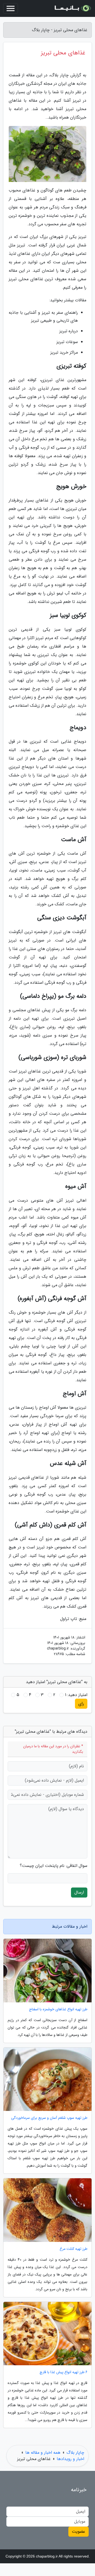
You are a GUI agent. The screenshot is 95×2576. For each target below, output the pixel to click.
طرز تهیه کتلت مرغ (73, 2249)
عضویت (79, 2531)
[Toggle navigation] (11, 8)
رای (81, 1704)
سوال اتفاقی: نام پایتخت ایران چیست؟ (54, 1866)
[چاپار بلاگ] (72, 8)
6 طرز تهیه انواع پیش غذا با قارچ (63, 2372)
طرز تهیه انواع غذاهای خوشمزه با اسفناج (58, 2009)
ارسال (79, 1892)
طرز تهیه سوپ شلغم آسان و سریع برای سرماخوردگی (49, 2118)
